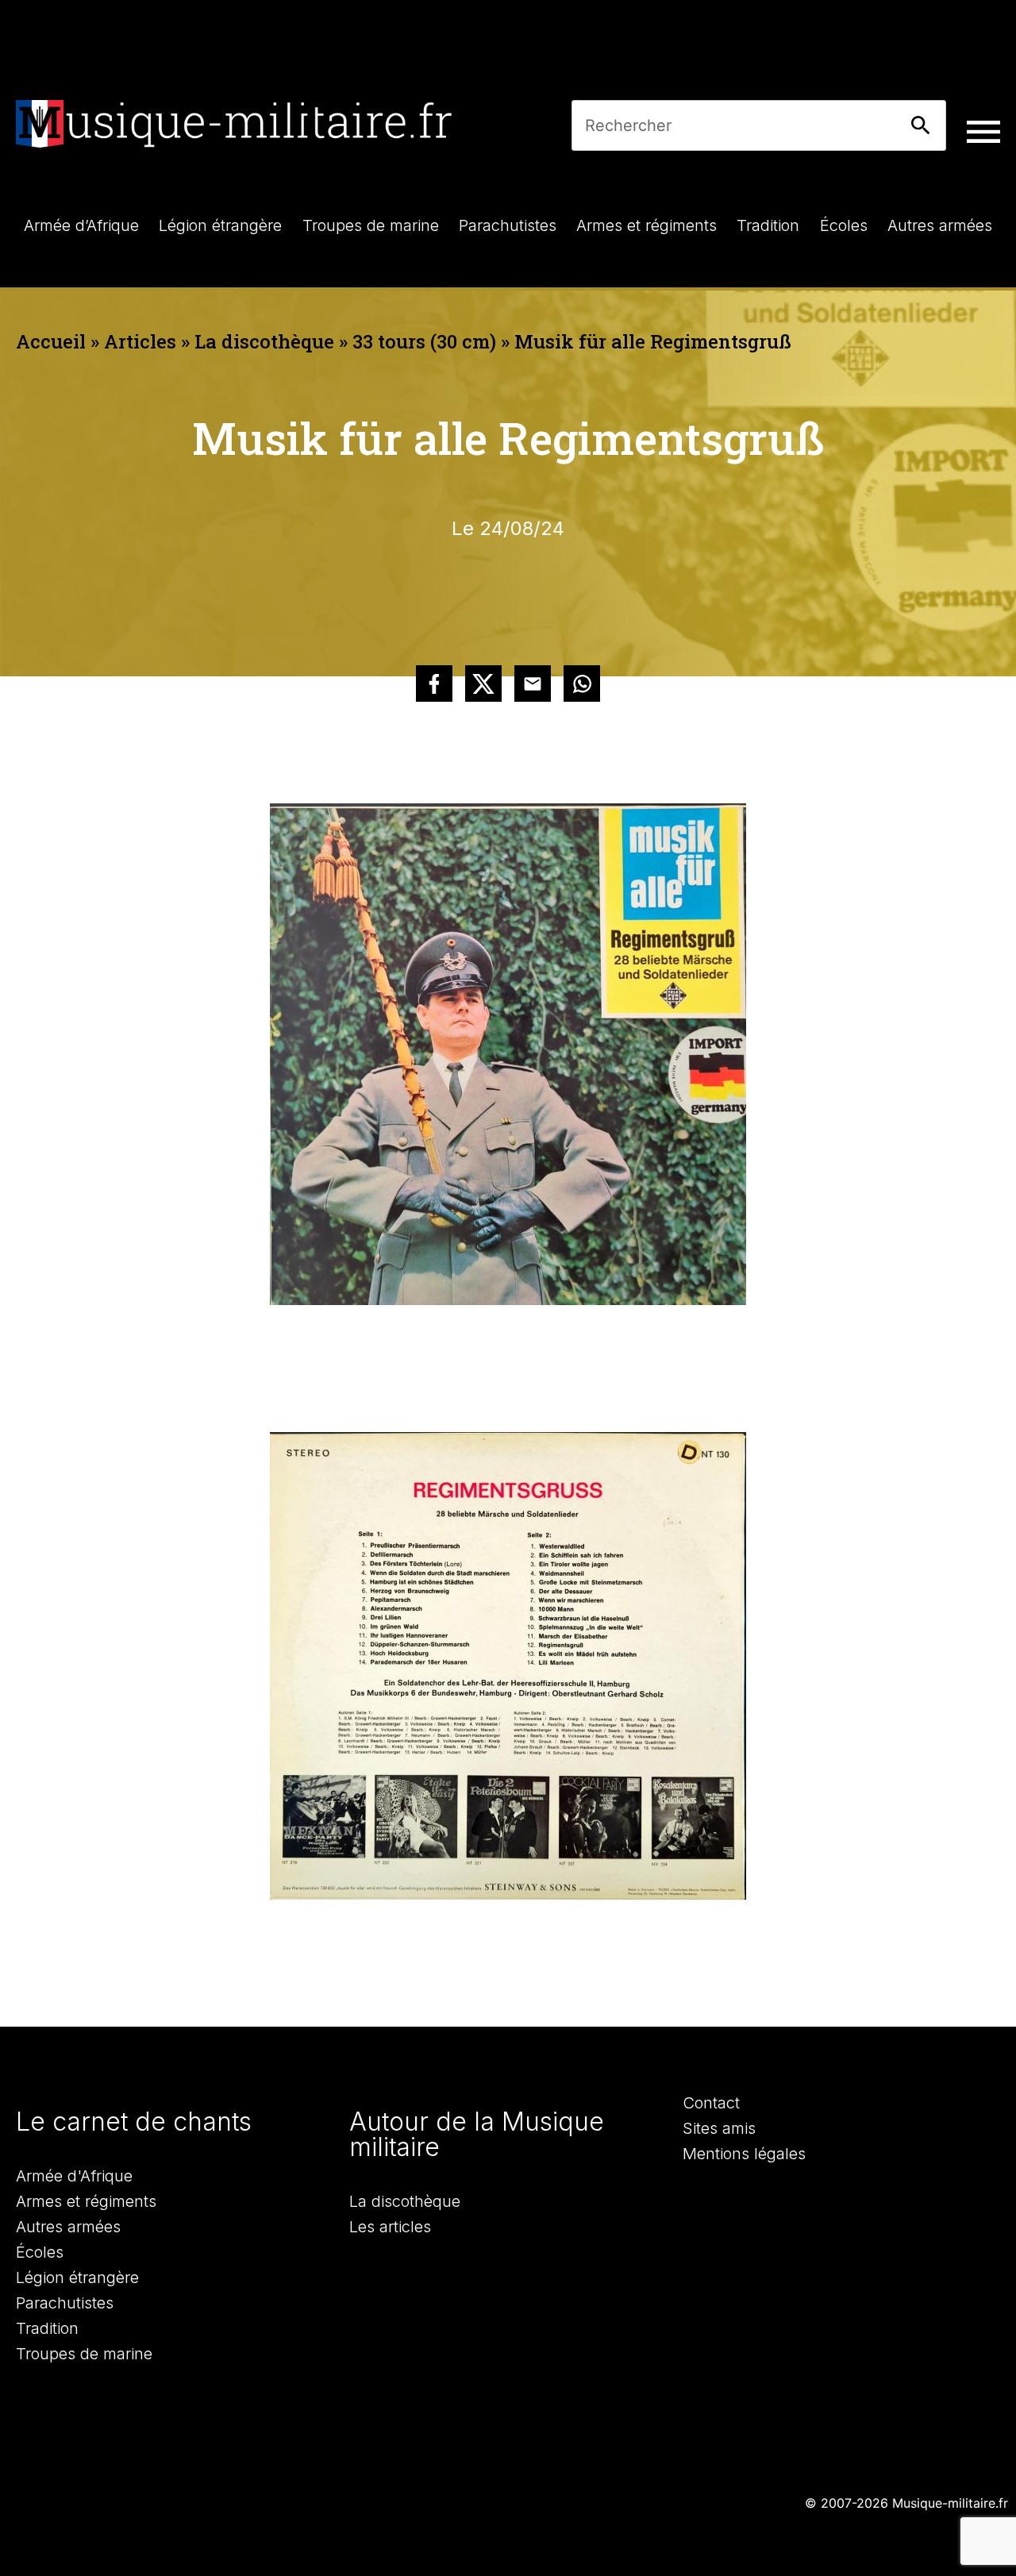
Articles (140, 341)
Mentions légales (744, 2154)
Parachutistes (65, 2303)
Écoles (40, 2252)
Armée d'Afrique (74, 2176)
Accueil (51, 341)
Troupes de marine (84, 2354)
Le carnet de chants (134, 2122)
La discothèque (264, 341)
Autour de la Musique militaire (477, 2134)
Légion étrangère (77, 2278)
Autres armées (68, 2227)
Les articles (390, 2227)
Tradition (47, 2328)
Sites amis (719, 2128)
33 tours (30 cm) (424, 341)
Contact (711, 2103)
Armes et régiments (86, 2201)
